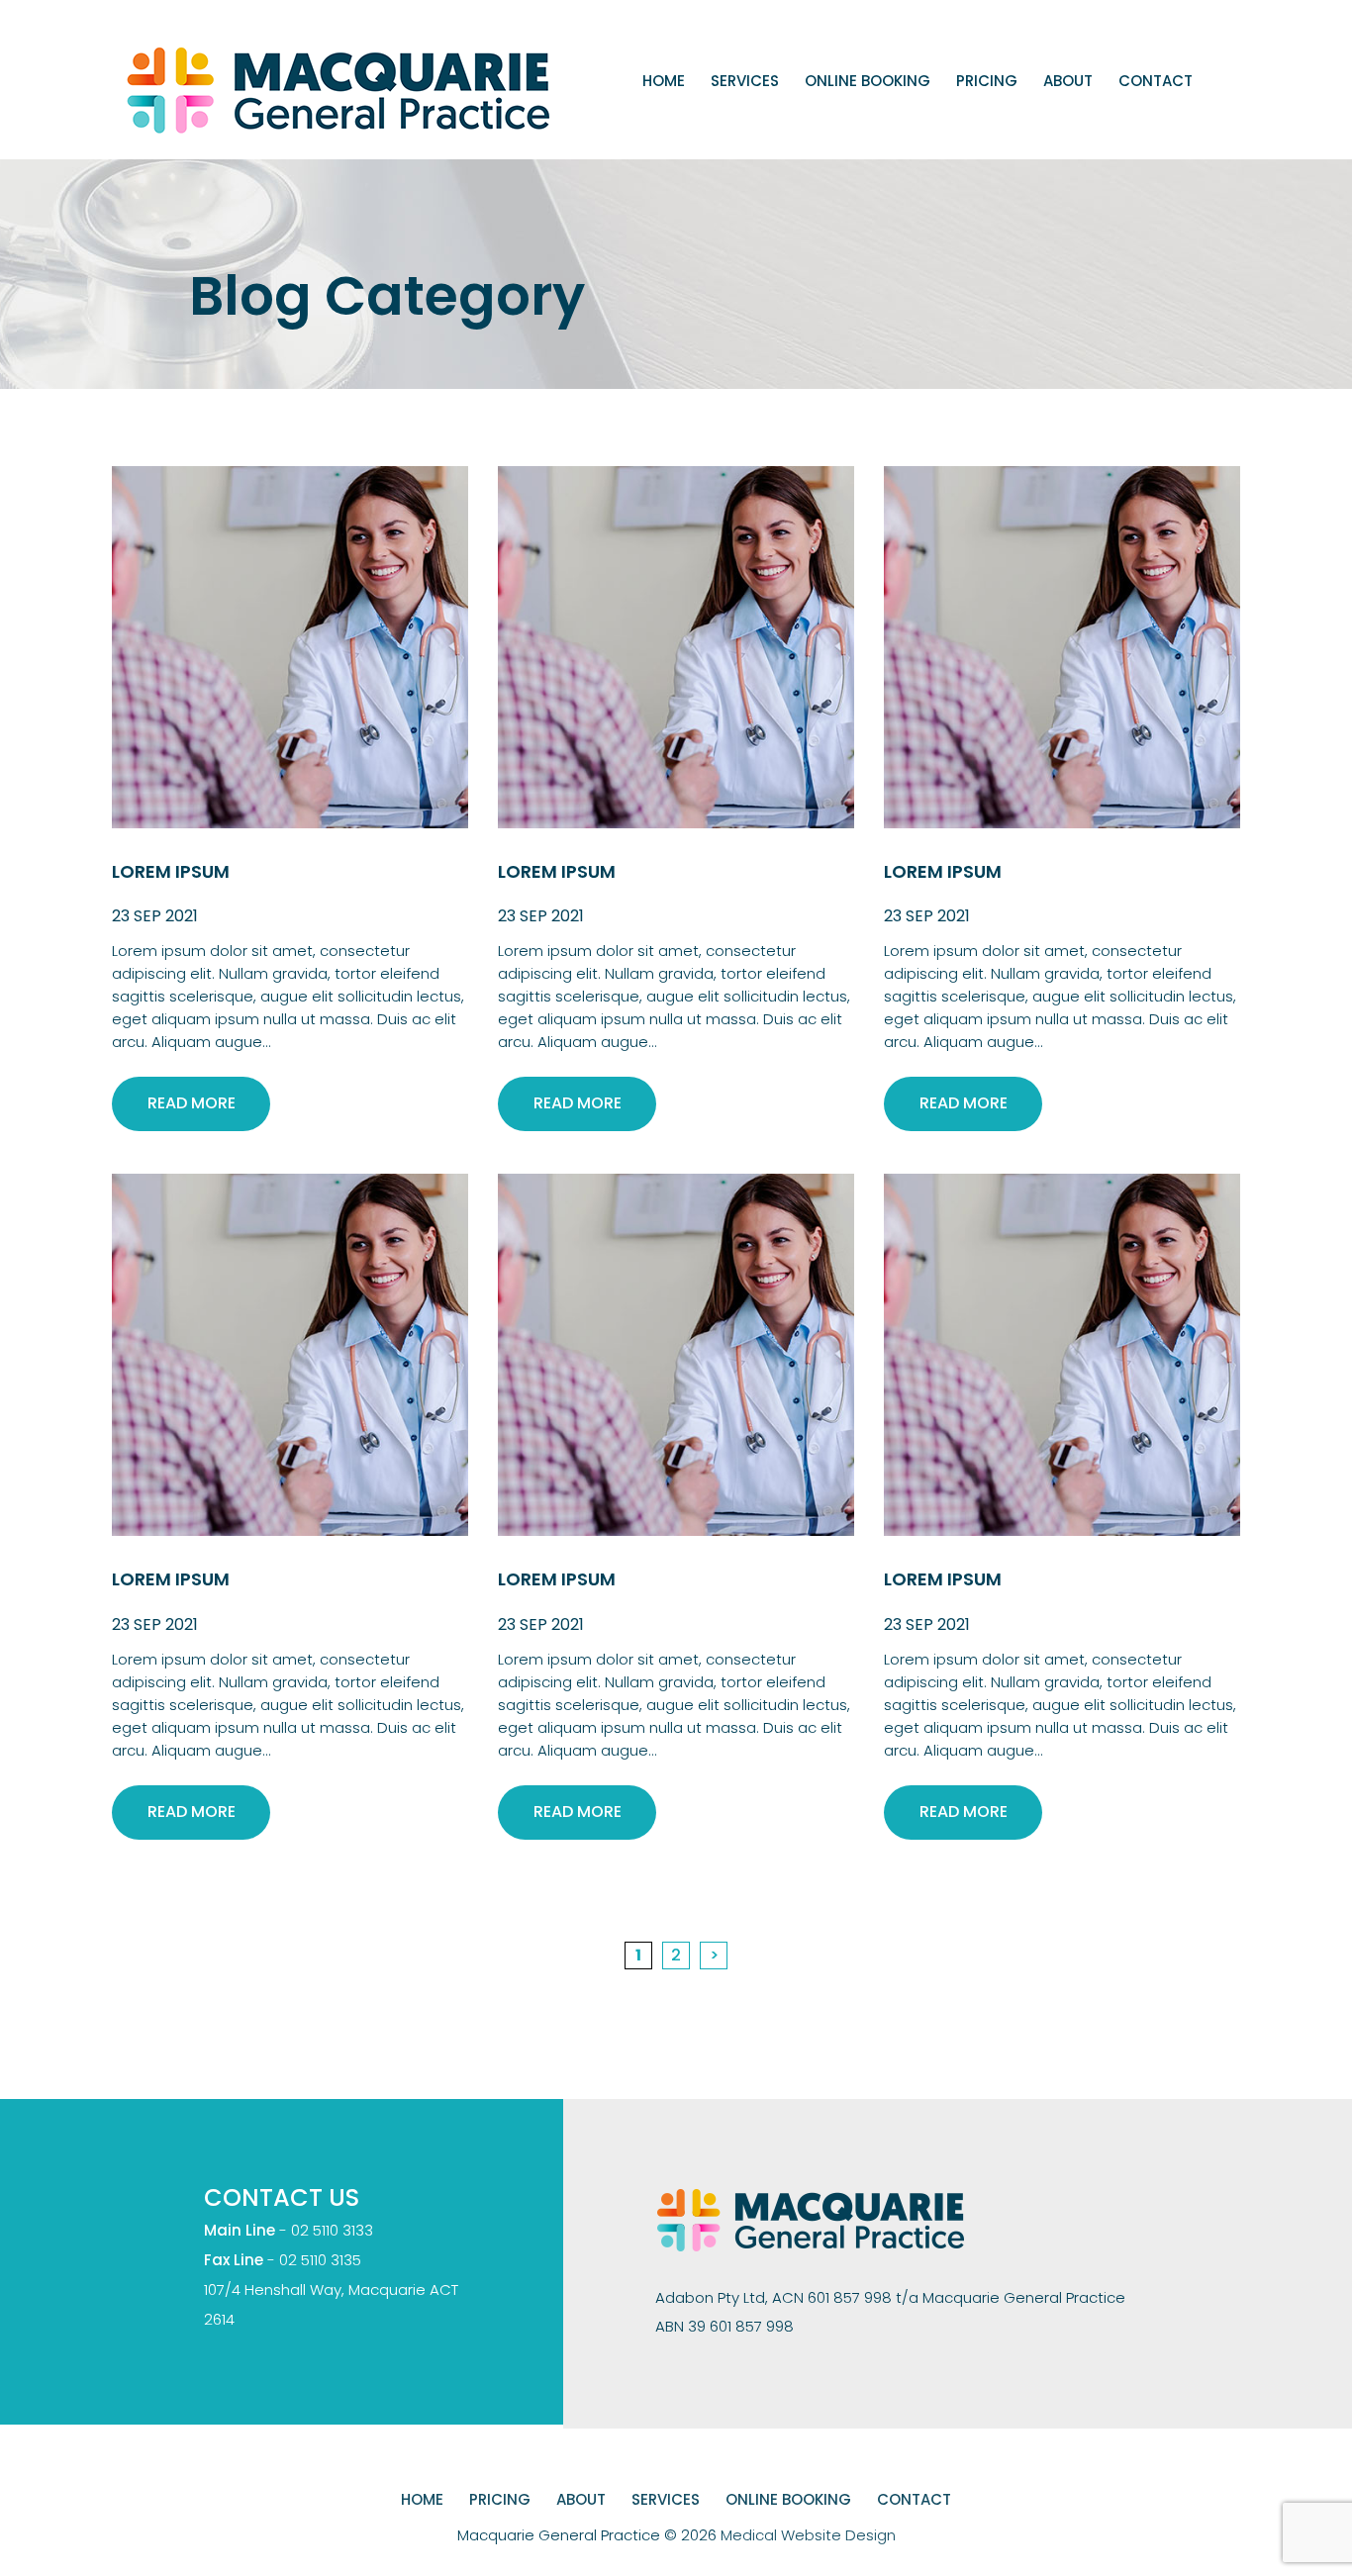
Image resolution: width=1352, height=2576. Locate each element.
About (1068, 81)
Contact (1156, 81)
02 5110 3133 (332, 2230)
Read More (192, 1103)
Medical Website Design (808, 2535)
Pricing (987, 81)
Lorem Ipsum (171, 871)
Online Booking (868, 81)
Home (664, 81)
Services (745, 81)
